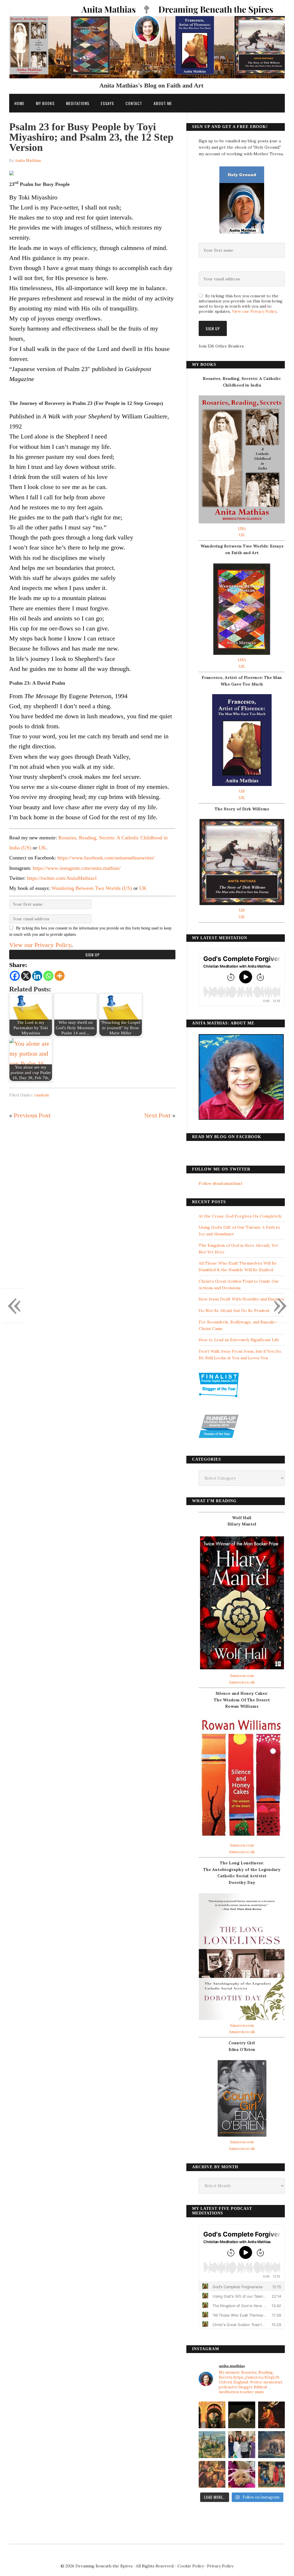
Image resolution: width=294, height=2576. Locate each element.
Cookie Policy (191, 2566)
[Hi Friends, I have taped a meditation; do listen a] (212, 2444)
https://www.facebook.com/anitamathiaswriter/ (106, 858)
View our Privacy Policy (40, 945)
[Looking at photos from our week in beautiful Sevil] (212, 2415)
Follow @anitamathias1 (220, 1183)
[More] (60, 976)
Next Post (158, 1115)
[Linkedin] (37, 976)
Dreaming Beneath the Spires (104, 2566)
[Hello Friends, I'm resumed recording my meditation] (242, 2415)
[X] (26, 976)
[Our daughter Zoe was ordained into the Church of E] (242, 2444)
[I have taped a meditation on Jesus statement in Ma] (271, 2444)
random (41, 1095)
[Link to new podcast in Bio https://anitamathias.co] (212, 2474)
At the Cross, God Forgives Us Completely (240, 1216)
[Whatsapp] (48, 976)
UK (42, 848)
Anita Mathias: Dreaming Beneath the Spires (147, 44)
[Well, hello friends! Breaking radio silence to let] (271, 2415)
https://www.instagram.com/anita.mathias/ (77, 868)
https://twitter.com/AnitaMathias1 (62, 878)
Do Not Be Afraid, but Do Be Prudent (234, 1311)
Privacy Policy (220, 2566)
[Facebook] (15, 976)
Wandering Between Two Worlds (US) (92, 888)
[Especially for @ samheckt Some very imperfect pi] (242, 2474)
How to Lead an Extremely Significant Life (239, 1340)
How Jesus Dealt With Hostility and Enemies (241, 1299)
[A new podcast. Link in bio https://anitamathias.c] (271, 2474)
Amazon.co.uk (242, 1682)
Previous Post (32, 1115)
